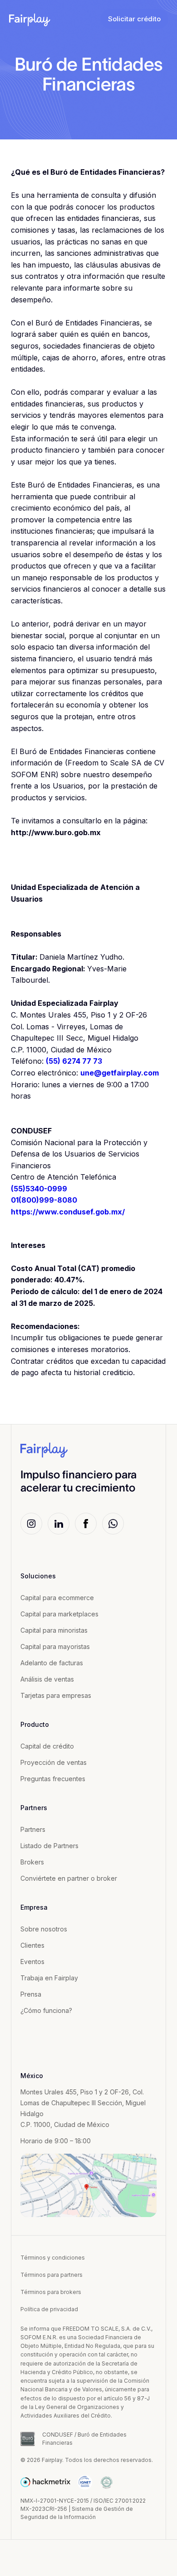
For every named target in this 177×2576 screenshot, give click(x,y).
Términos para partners (52, 2275)
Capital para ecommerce (57, 1598)
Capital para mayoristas (55, 1646)
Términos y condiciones (53, 2258)
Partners (33, 1829)
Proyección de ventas (54, 1762)
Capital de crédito (47, 1746)
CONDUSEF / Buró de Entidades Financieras (84, 2439)
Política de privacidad (49, 2309)
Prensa (31, 1994)
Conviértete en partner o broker (69, 1878)
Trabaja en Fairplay (49, 1978)
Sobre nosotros (44, 1929)
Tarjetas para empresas (56, 1695)
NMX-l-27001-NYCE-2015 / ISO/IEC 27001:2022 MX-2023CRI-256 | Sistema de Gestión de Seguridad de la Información (83, 2509)
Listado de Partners (49, 1846)
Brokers (32, 1862)
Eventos (32, 1962)
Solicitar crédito (134, 19)
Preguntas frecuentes (53, 1779)
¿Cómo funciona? (46, 2010)
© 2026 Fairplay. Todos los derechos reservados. (87, 2460)
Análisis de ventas (47, 1679)
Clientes (32, 1945)
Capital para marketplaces (59, 1614)
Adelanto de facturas (52, 1663)
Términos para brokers (51, 2292)
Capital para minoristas (54, 1630)
